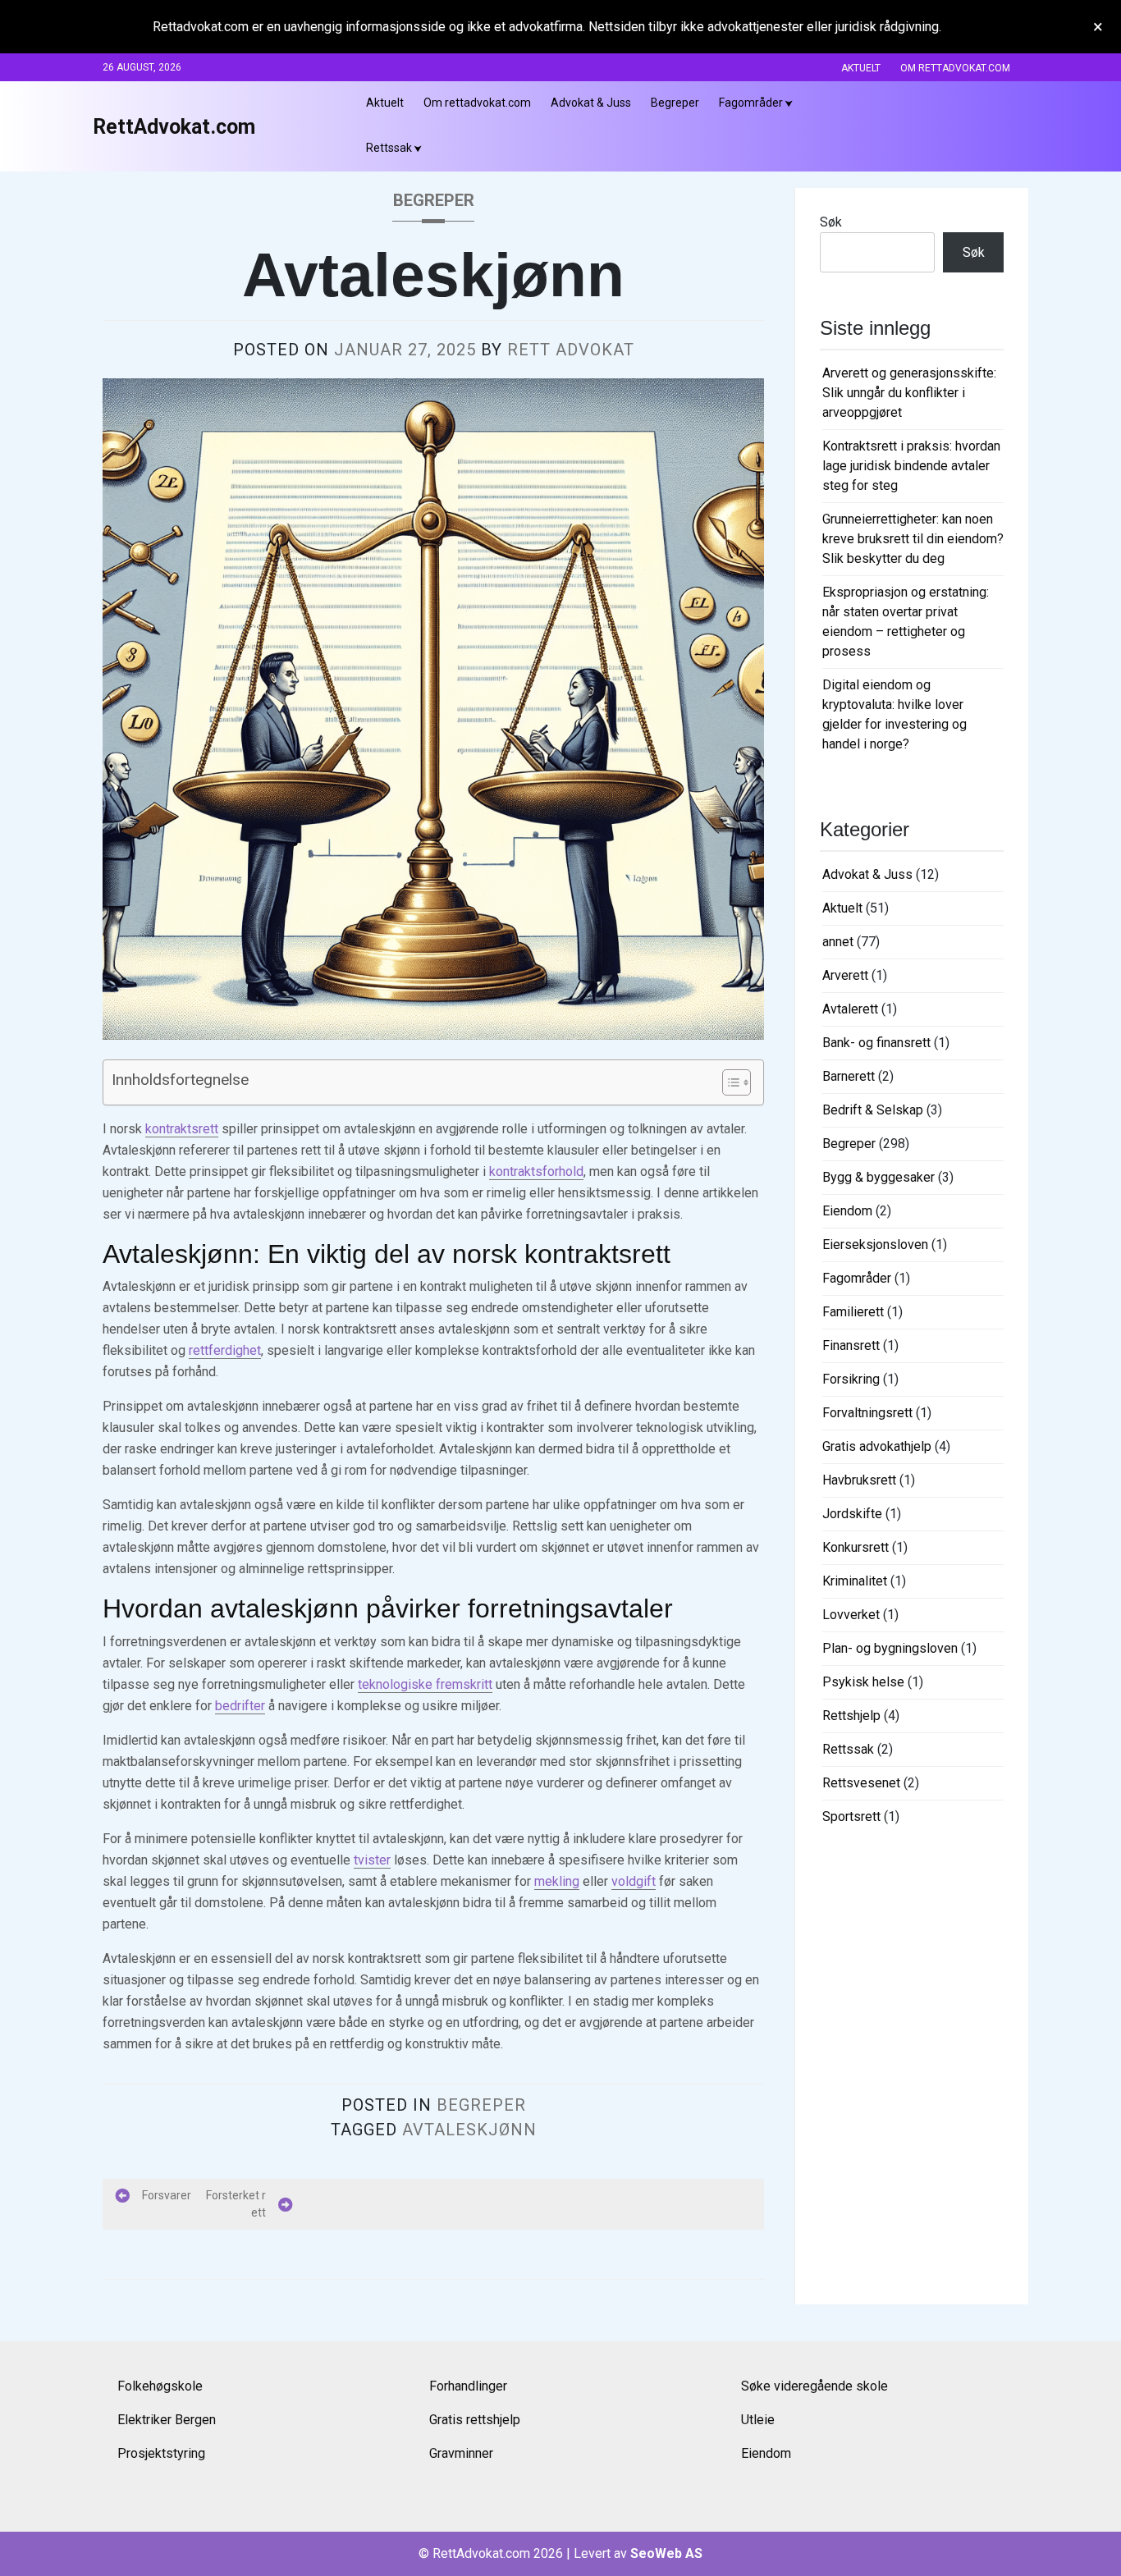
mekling (557, 1881)
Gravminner (461, 2453)
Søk (831, 222)
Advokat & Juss (591, 103)
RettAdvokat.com (174, 127)
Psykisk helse (863, 1682)
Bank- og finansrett (876, 1043)
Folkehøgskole (160, 2386)
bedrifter (240, 1706)
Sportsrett (851, 1816)
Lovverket (851, 1615)
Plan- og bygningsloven (890, 1648)
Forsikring (851, 1379)
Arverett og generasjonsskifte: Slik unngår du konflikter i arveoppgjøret (909, 393)
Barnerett (849, 1076)
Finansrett (851, 1345)
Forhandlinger (468, 2386)
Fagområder (751, 103)
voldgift (634, 1881)
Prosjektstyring (161, 2453)
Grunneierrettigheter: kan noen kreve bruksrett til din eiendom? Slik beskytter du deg (913, 539)
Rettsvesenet (861, 1783)
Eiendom (847, 1211)
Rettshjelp (851, 1716)
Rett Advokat (571, 350)
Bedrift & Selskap (873, 1110)
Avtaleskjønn (469, 2130)
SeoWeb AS (666, 2553)
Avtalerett (850, 1009)
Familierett (853, 1312)
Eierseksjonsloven (875, 1245)
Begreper (675, 103)
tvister (372, 1860)
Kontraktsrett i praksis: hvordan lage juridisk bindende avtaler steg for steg (911, 466)
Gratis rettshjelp (475, 2420)
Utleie (758, 2420)
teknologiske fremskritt (425, 1684)
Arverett (845, 975)
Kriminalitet (855, 1581)
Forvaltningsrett (867, 1413)
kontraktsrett (182, 1129)
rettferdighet (225, 1350)
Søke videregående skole (814, 2386)
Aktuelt (861, 68)
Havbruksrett (859, 1480)
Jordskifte (852, 1514)
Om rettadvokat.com (955, 68)
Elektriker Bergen (167, 2420)
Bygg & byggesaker (878, 1177)
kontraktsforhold (536, 1171)
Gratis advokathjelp (877, 1446)
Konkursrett (856, 1547)
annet (838, 942)
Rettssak (389, 148)
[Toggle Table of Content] (728, 1082)
